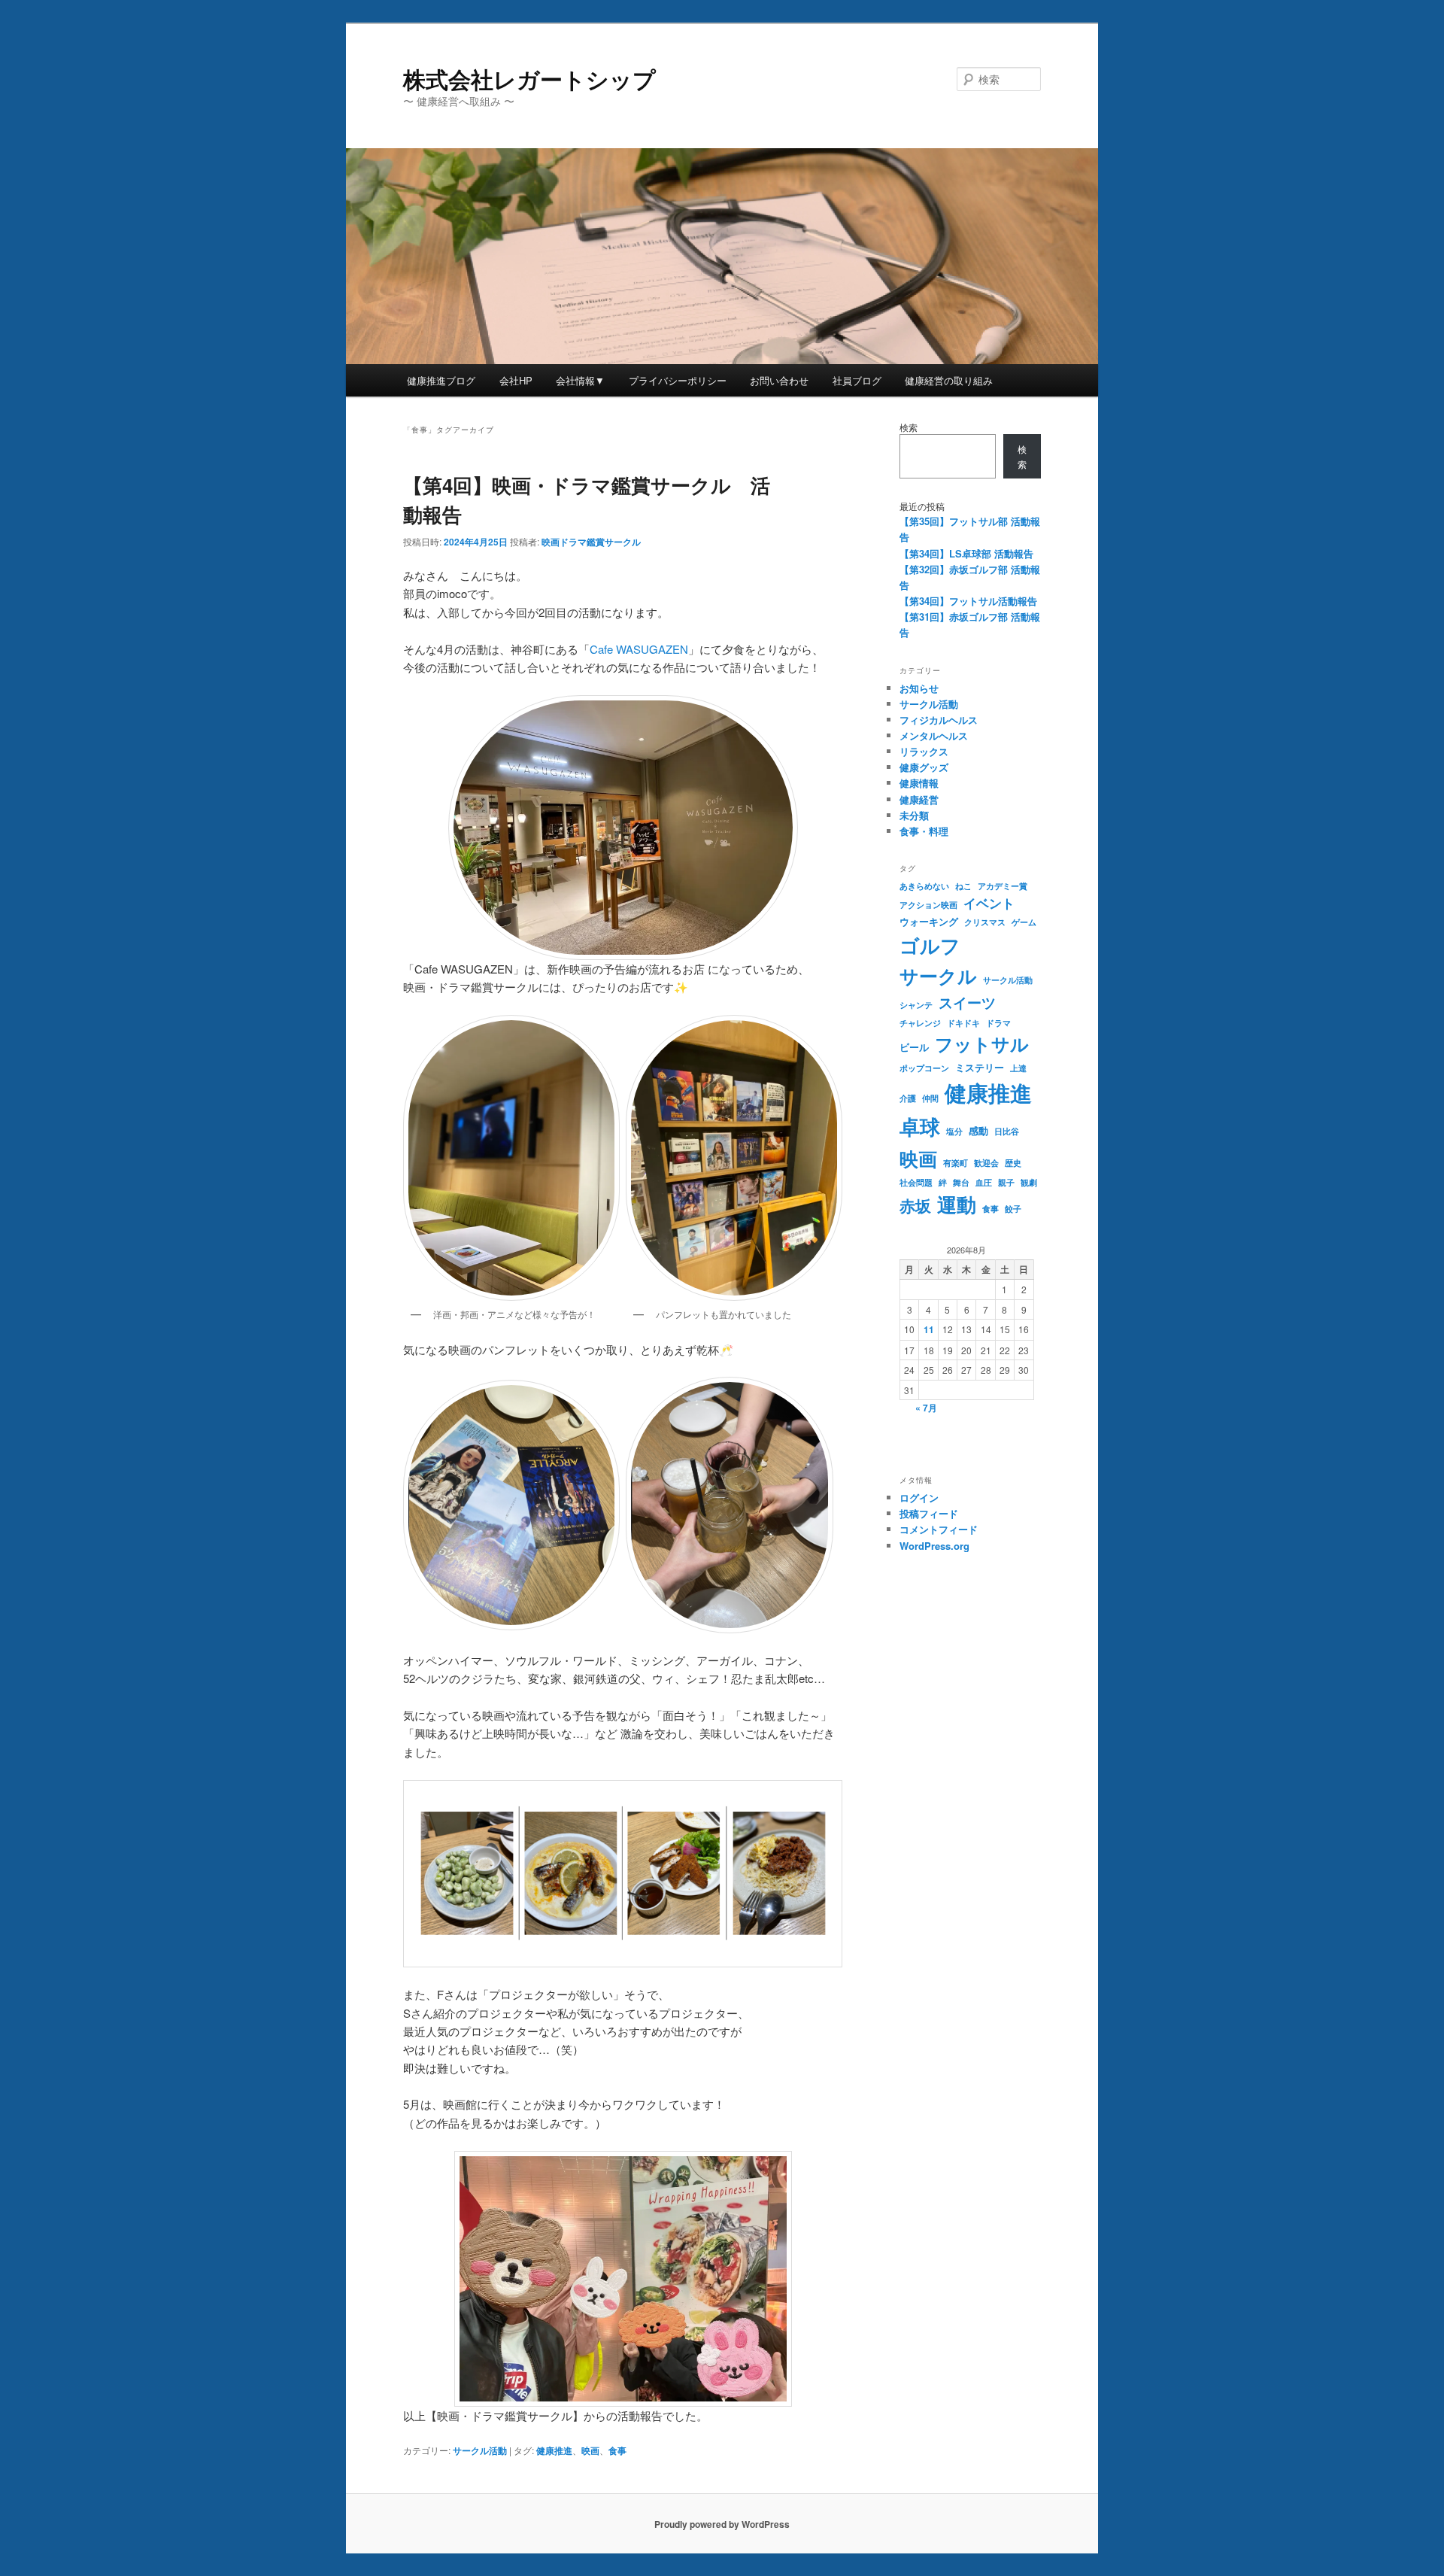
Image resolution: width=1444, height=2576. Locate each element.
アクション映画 (928, 905)
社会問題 (916, 1182)
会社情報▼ (580, 380)
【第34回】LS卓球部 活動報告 (966, 553)
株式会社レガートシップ (529, 79)
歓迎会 (986, 1163)
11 (929, 1329)
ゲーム (1024, 922)
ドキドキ (963, 1023)
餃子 (1013, 1209)
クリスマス (985, 922)
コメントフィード (939, 1529)
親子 (1006, 1182)
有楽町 (956, 1163)
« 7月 (926, 1408)
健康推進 (554, 2450)
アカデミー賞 (1003, 886)
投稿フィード (929, 1513)
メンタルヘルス (934, 735)
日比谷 (1007, 1131)
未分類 (914, 815)
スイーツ (967, 1002)
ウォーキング (929, 921)
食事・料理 (924, 831)
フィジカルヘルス (939, 720)
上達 (1018, 1068)
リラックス (924, 751)
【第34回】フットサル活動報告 (968, 601)
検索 (909, 427)
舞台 (961, 1182)
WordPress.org (934, 1546)
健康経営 (919, 799)
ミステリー (980, 1067)
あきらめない (924, 886)
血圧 (984, 1182)
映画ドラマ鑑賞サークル (591, 542)
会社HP (516, 380)
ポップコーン (924, 1068)
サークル (938, 976)
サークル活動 (480, 2450)
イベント (989, 903)
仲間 (930, 1098)
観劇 (1029, 1182)
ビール (914, 1047)
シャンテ (916, 1005)
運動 (957, 1204)
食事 (617, 2450)
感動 (978, 1130)
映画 (590, 2450)
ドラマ (998, 1023)
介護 (908, 1098)
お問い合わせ (779, 380)
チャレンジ (920, 1023)
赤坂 (915, 1206)
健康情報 (919, 783)
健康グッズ (924, 767)
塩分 (954, 1131)
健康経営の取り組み (949, 380)
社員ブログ (857, 380)
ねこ (963, 886)
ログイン (919, 1498)
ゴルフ (930, 945)
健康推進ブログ (441, 380)
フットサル (982, 1043)
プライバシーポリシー (678, 380)
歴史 (1013, 1163)
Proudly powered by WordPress (722, 2524)
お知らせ (919, 688)
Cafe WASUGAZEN (639, 649)
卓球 (920, 1126)
